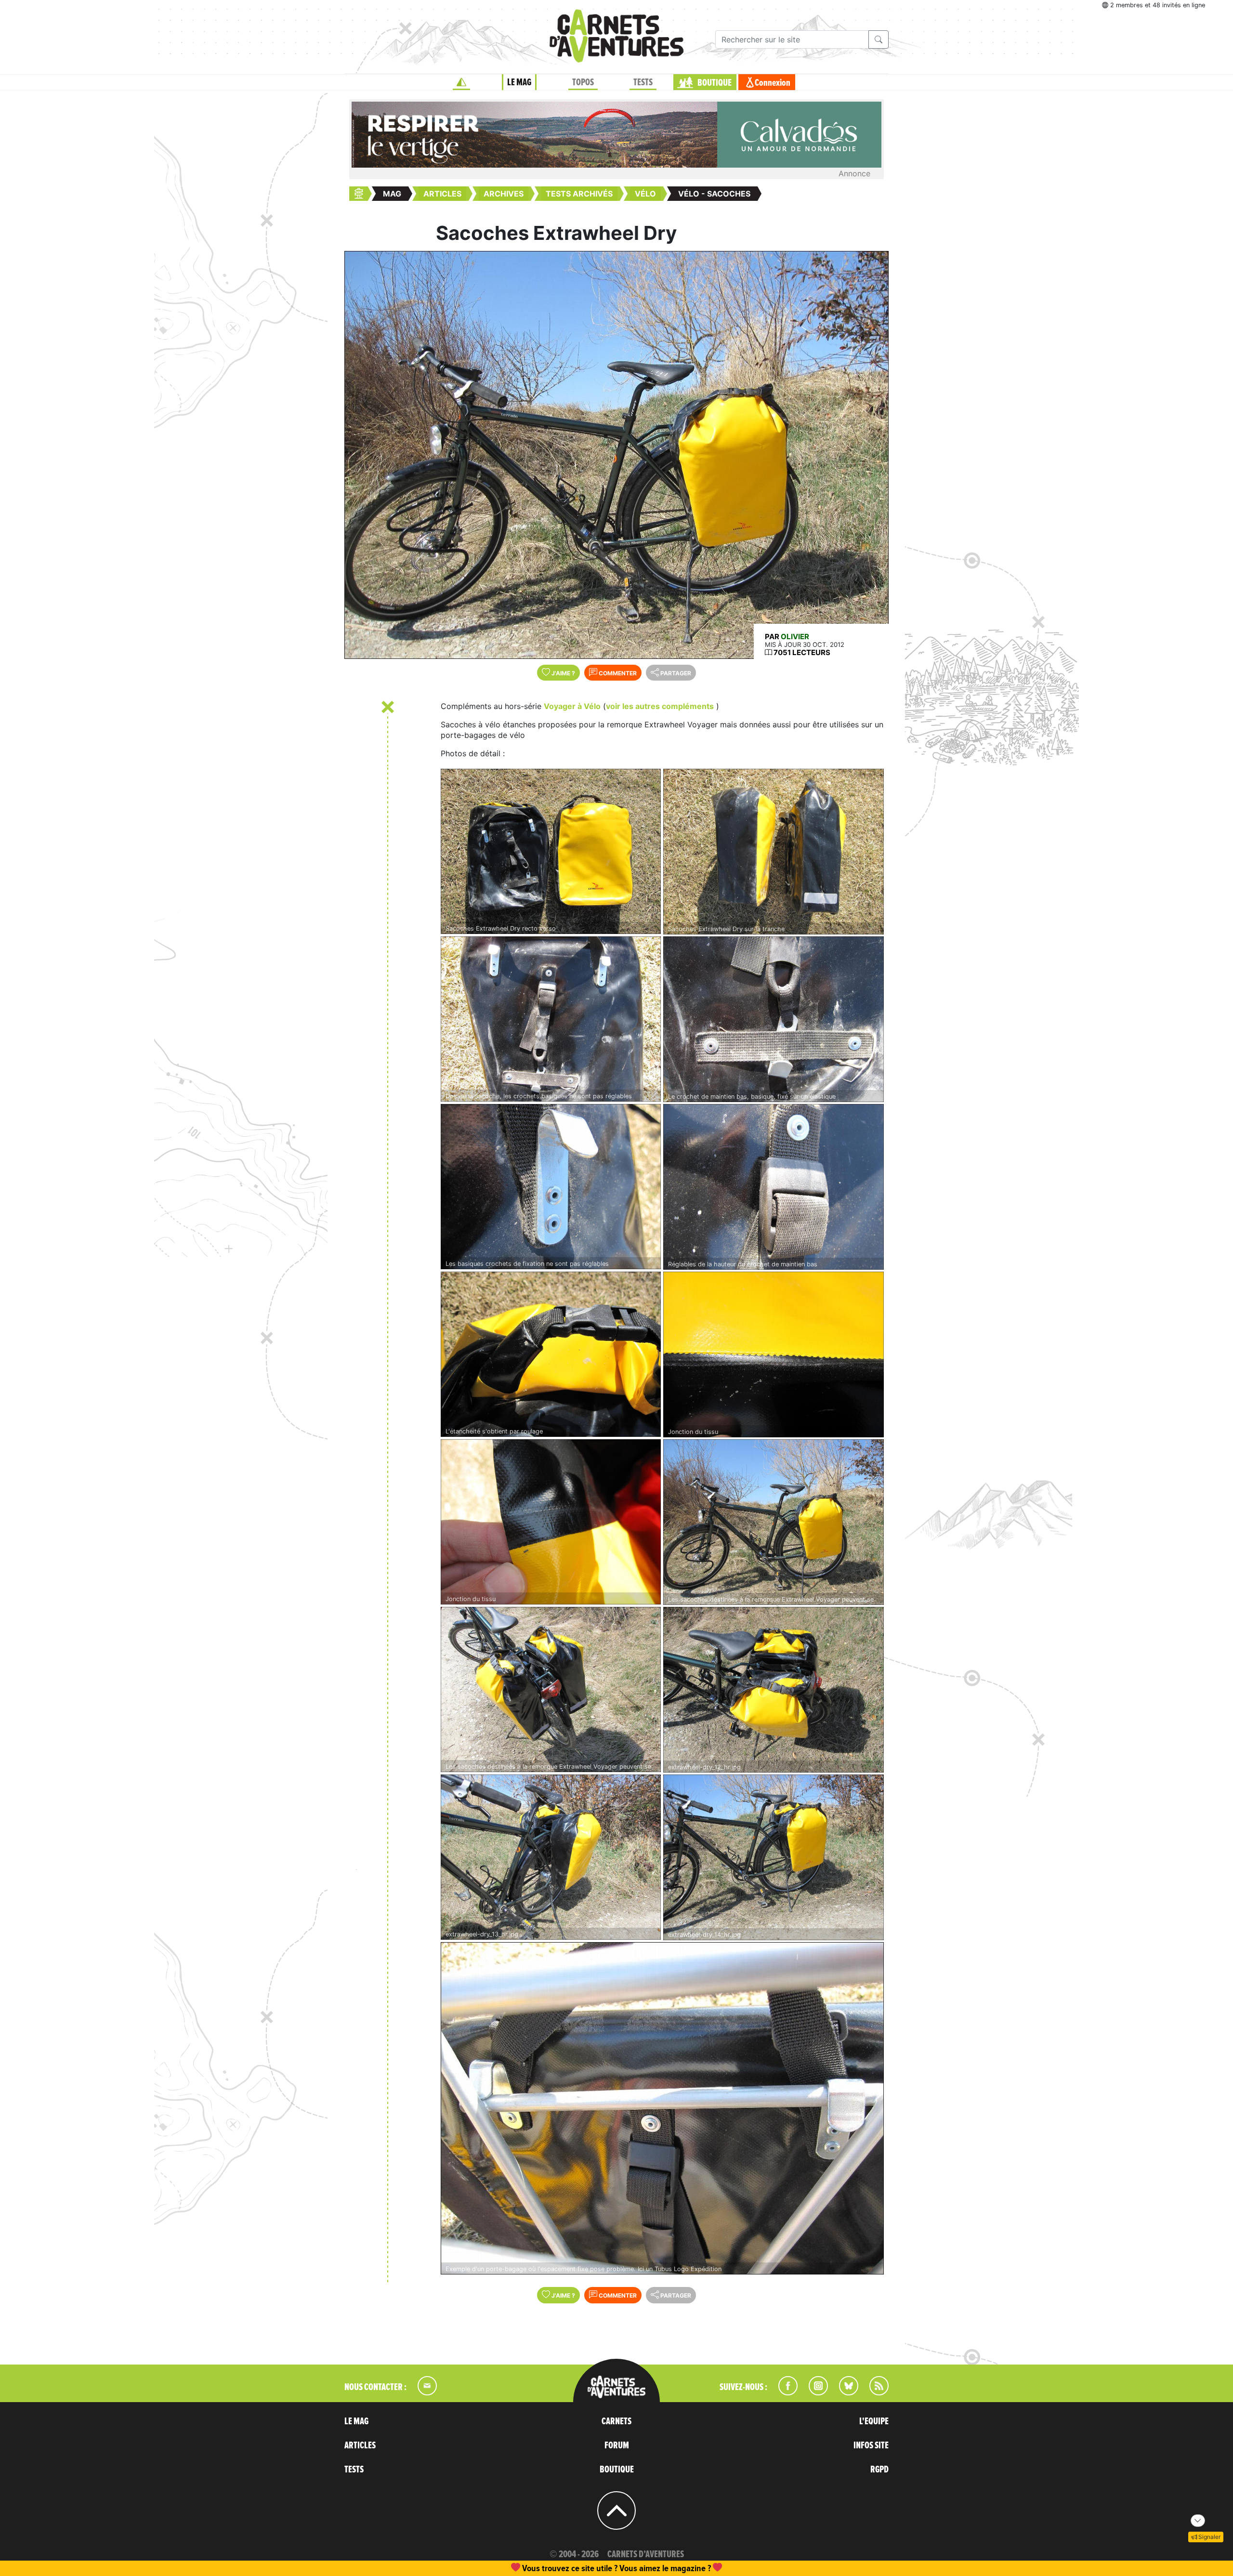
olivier (795, 637)
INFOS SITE (871, 2445)
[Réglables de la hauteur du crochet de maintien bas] (774, 1187)
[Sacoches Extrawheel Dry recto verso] (551, 851)
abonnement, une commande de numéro (542, 2568)
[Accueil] (461, 82)
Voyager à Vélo (572, 706)
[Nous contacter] (422, 2392)
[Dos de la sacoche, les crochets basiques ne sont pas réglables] (551, 1019)
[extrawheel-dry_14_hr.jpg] (774, 1857)
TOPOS (583, 82)
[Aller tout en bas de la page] (1198, 2521)
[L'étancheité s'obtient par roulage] (551, 1354)
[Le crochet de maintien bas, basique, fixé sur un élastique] (774, 1019)
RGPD (879, 2470)
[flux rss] (874, 2392)
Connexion (773, 83)
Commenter (617, 673)
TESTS (643, 82)
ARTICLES (360, 2445)
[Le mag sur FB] (784, 2392)
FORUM (617, 2445)
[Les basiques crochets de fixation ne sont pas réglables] (551, 1187)
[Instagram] (814, 2392)
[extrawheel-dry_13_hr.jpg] (551, 1857)
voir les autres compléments (660, 706)
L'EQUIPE (874, 2421)
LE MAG (519, 82)
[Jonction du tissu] (774, 1354)
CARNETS (616, 2421)
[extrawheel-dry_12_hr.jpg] (774, 1689)
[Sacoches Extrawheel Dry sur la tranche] (774, 851)
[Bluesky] (844, 2392)
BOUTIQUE (715, 83)
